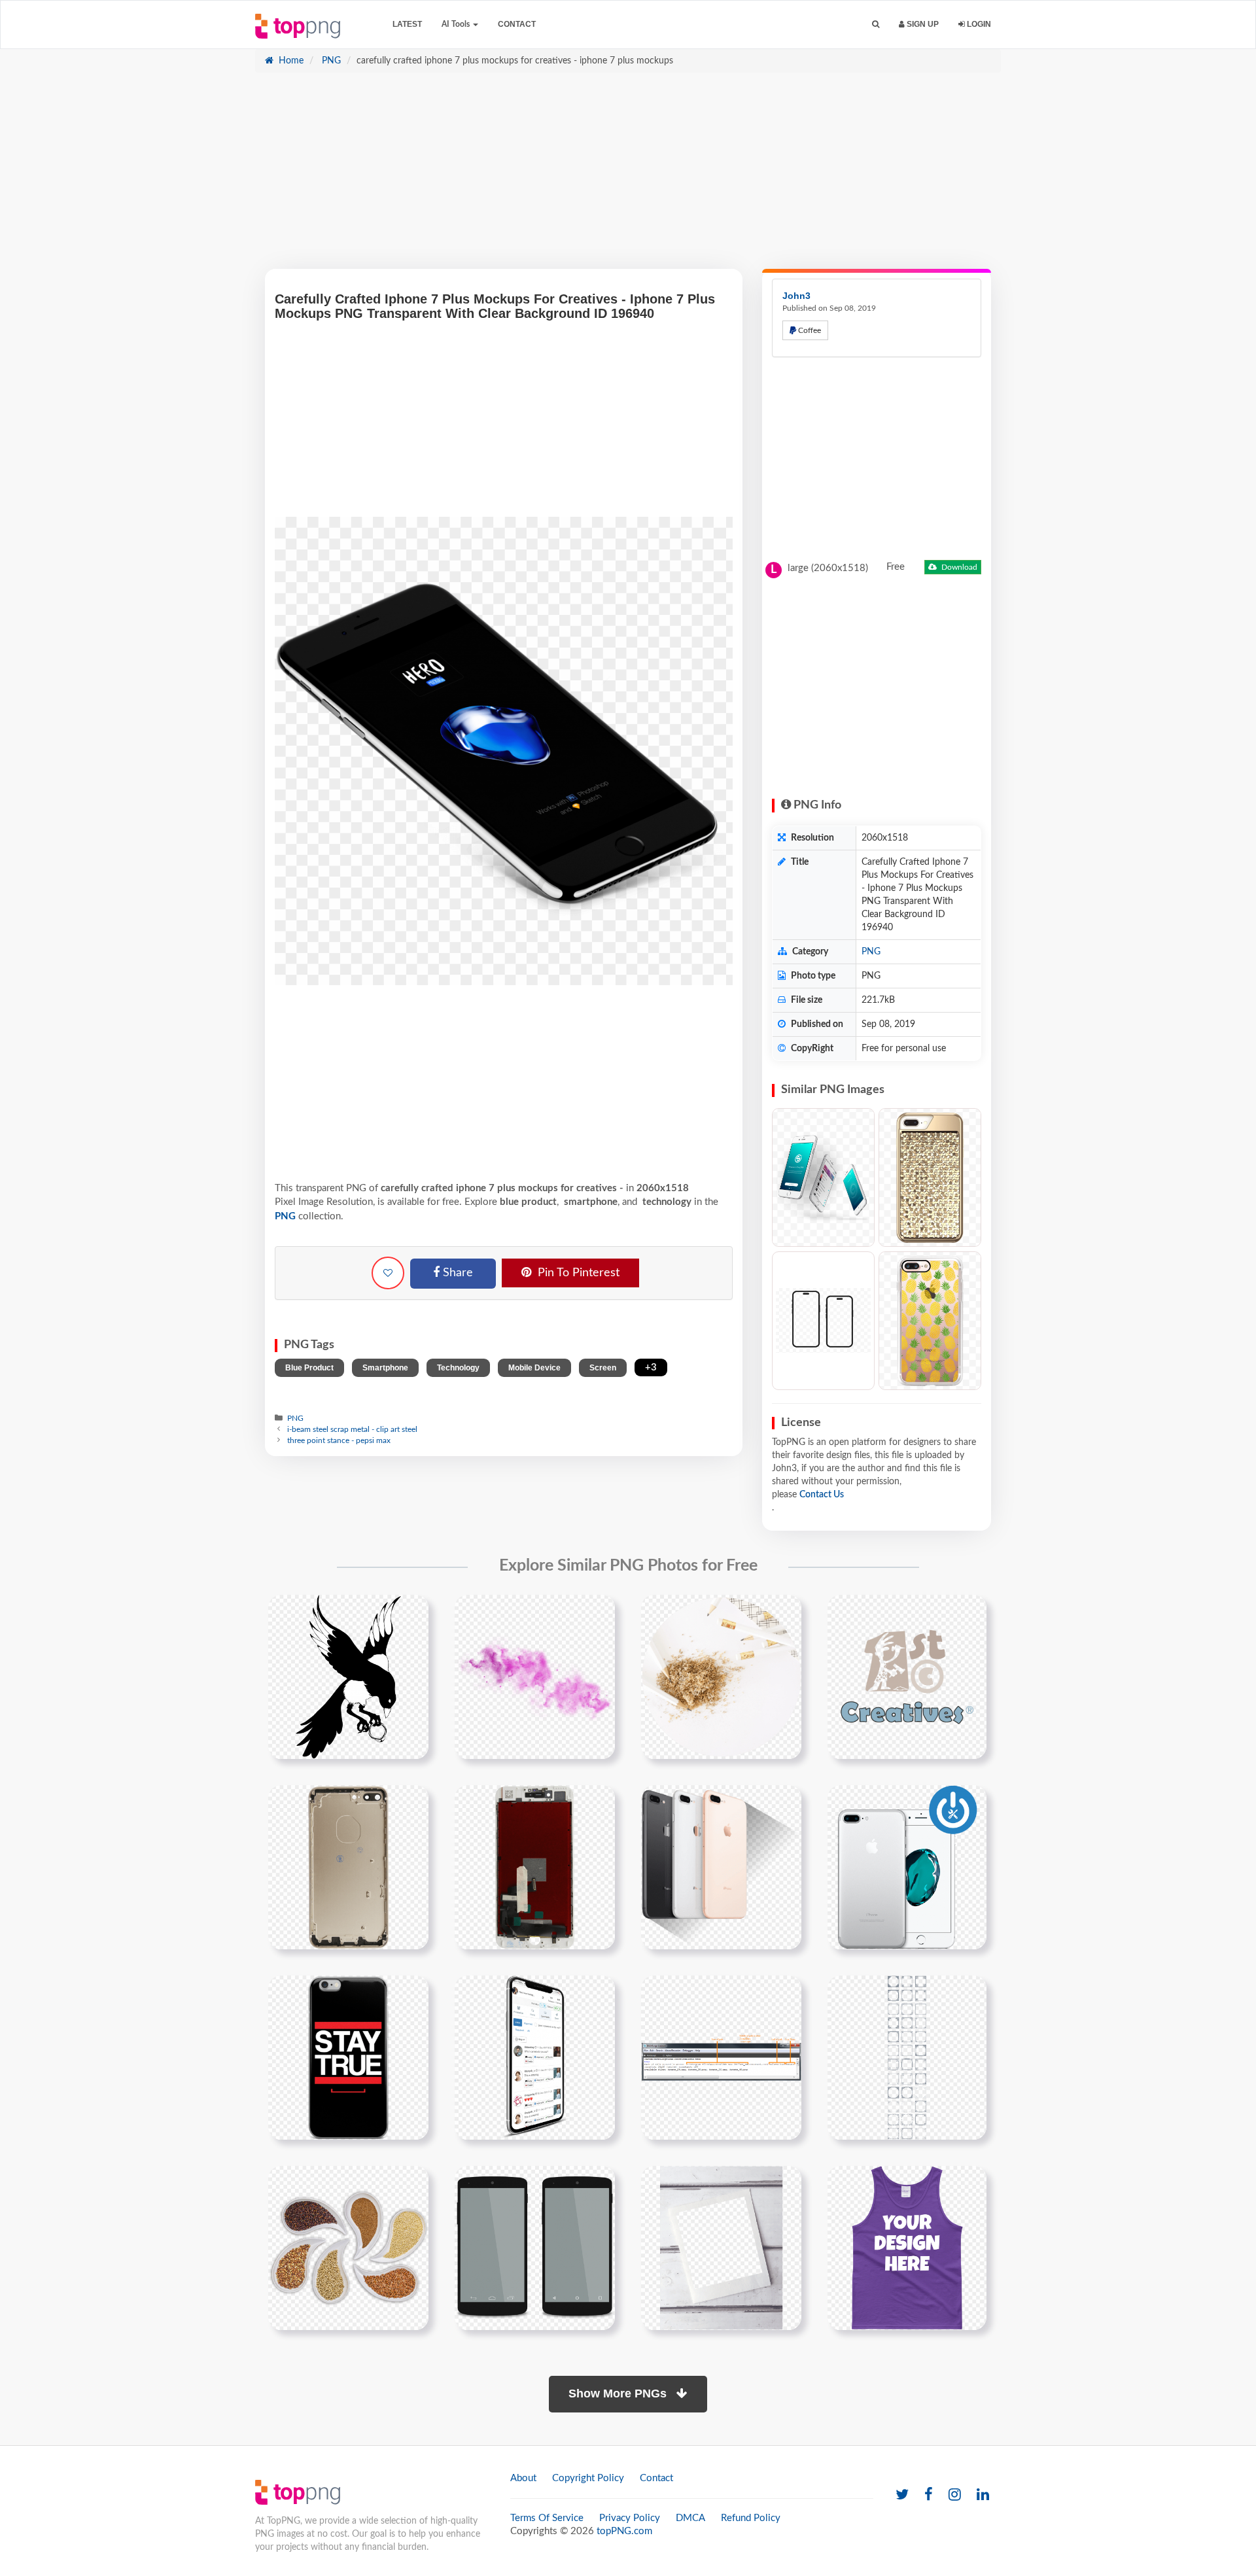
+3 (651, 1367)
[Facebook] (929, 2495)
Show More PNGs (619, 2393)
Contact (517, 24)
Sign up (922, 24)
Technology (458, 1368)
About (523, 2478)
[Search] (876, 25)
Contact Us (822, 1495)
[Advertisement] (628, 177)
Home (290, 61)
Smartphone (385, 1368)
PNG (330, 61)
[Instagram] (955, 2495)
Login (978, 24)
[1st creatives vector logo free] (907, 1677)
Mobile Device (534, 1368)
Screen (603, 1368)
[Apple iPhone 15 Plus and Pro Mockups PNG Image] (823, 1321)
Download (958, 567)
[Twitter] (902, 2495)
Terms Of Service (547, 2518)
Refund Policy (751, 2518)
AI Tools (457, 24)
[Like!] (388, 1273)
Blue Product (309, 1368)
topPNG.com (624, 2531)
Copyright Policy (588, 2478)
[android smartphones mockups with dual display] (535, 2248)
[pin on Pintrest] (411, 1612)
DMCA (690, 2518)
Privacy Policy (630, 2518)
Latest (407, 24)
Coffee (809, 330)
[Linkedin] (983, 2495)
